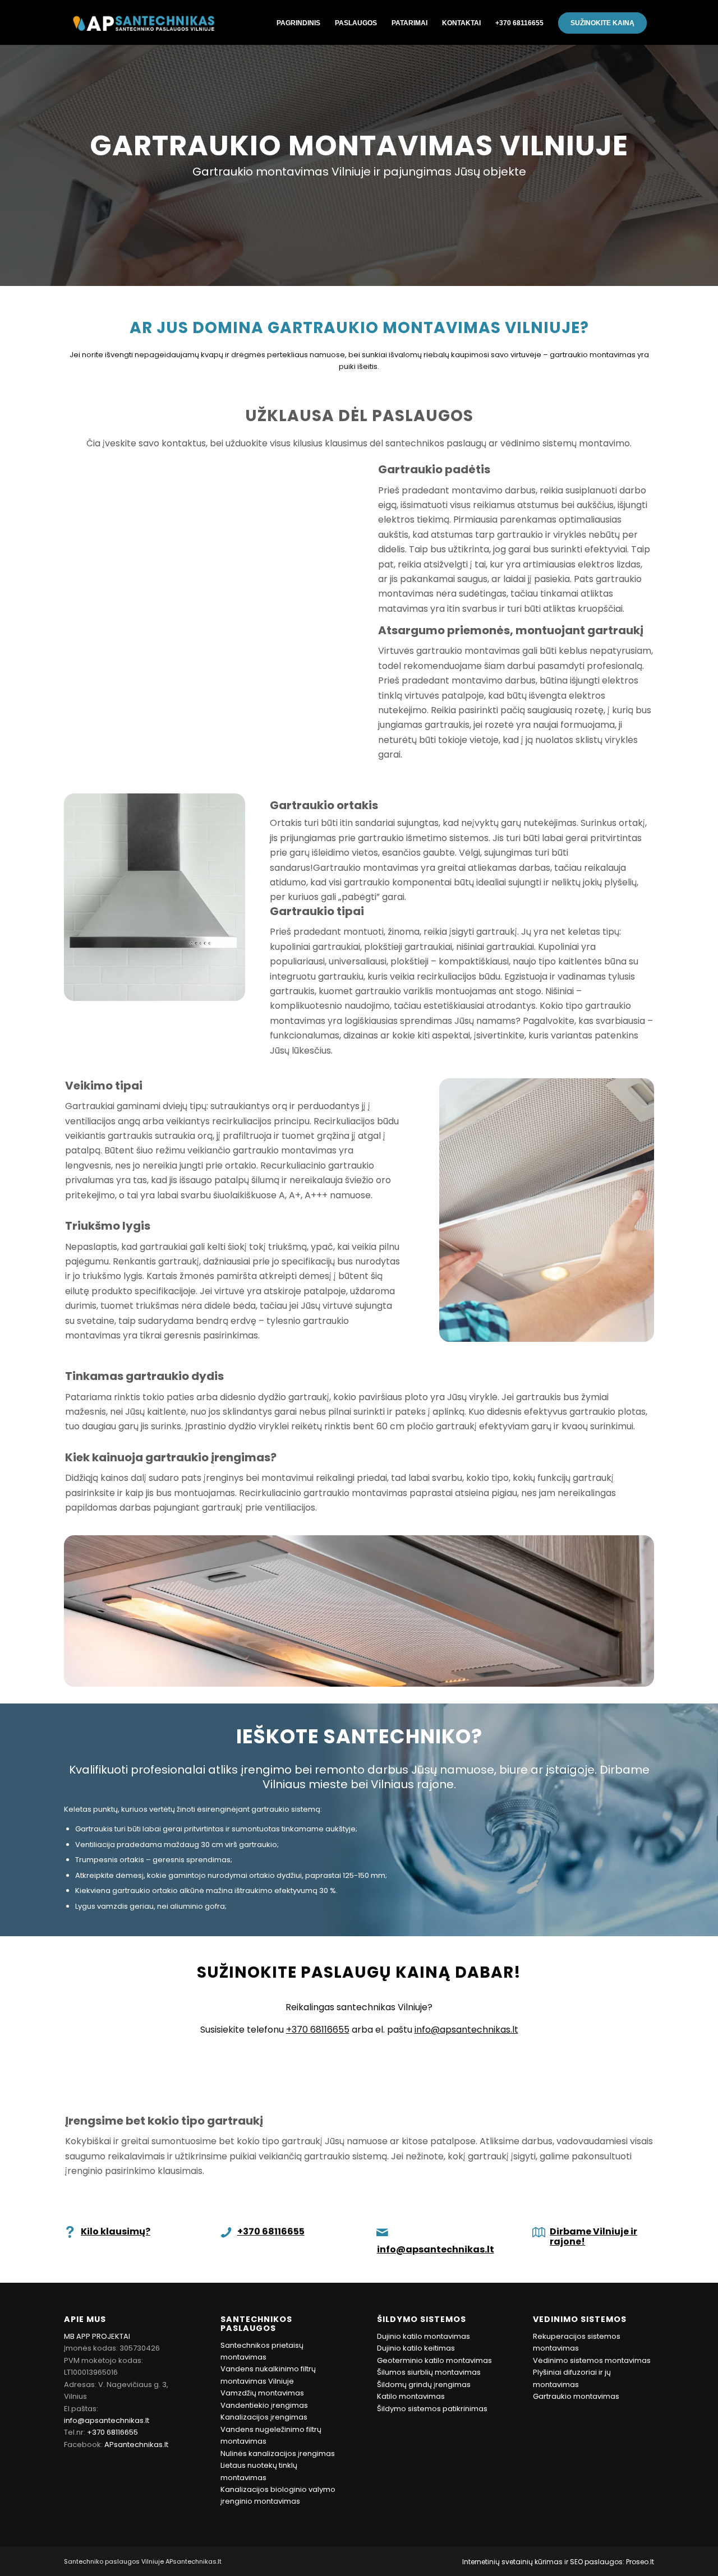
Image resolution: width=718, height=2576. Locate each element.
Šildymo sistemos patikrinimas (432, 2409)
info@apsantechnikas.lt (466, 2030)
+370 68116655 (318, 2030)
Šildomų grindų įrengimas (424, 2385)
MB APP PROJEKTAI (97, 2336)
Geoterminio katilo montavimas (434, 2360)
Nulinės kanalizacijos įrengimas (278, 2453)
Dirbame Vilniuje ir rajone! (593, 2236)
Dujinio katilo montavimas (424, 2336)
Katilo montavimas (411, 2396)
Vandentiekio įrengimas (264, 2405)
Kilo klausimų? (116, 2231)
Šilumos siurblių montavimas (429, 2372)
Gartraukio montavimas (576, 2396)
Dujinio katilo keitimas (416, 2348)
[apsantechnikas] (144, 22)
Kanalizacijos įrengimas (264, 2417)
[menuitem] (298, 22)
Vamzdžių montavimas (262, 2393)
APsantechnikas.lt (136, 2445)
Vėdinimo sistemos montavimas (592, 2360)
